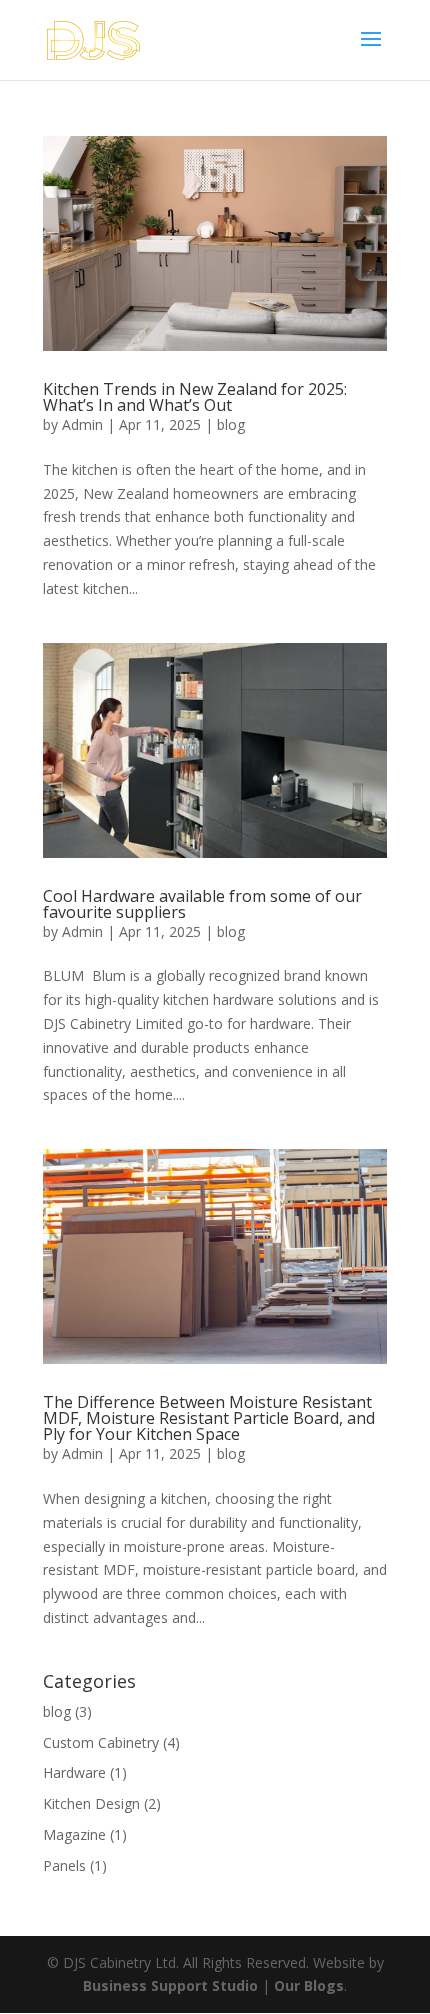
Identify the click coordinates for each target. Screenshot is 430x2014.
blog (231, 424)
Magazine (74, 1834)
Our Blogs (309, 1985)
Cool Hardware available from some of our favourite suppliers (202, 904)
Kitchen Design (91, 1803)
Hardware (74, 1772)
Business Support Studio (170, 1985)
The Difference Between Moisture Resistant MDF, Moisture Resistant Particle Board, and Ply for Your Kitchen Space (209, 1418)
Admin (82, 424)
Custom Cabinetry (101, 1742)
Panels (64, 1865)
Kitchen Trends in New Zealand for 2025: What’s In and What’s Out (195, 397)
